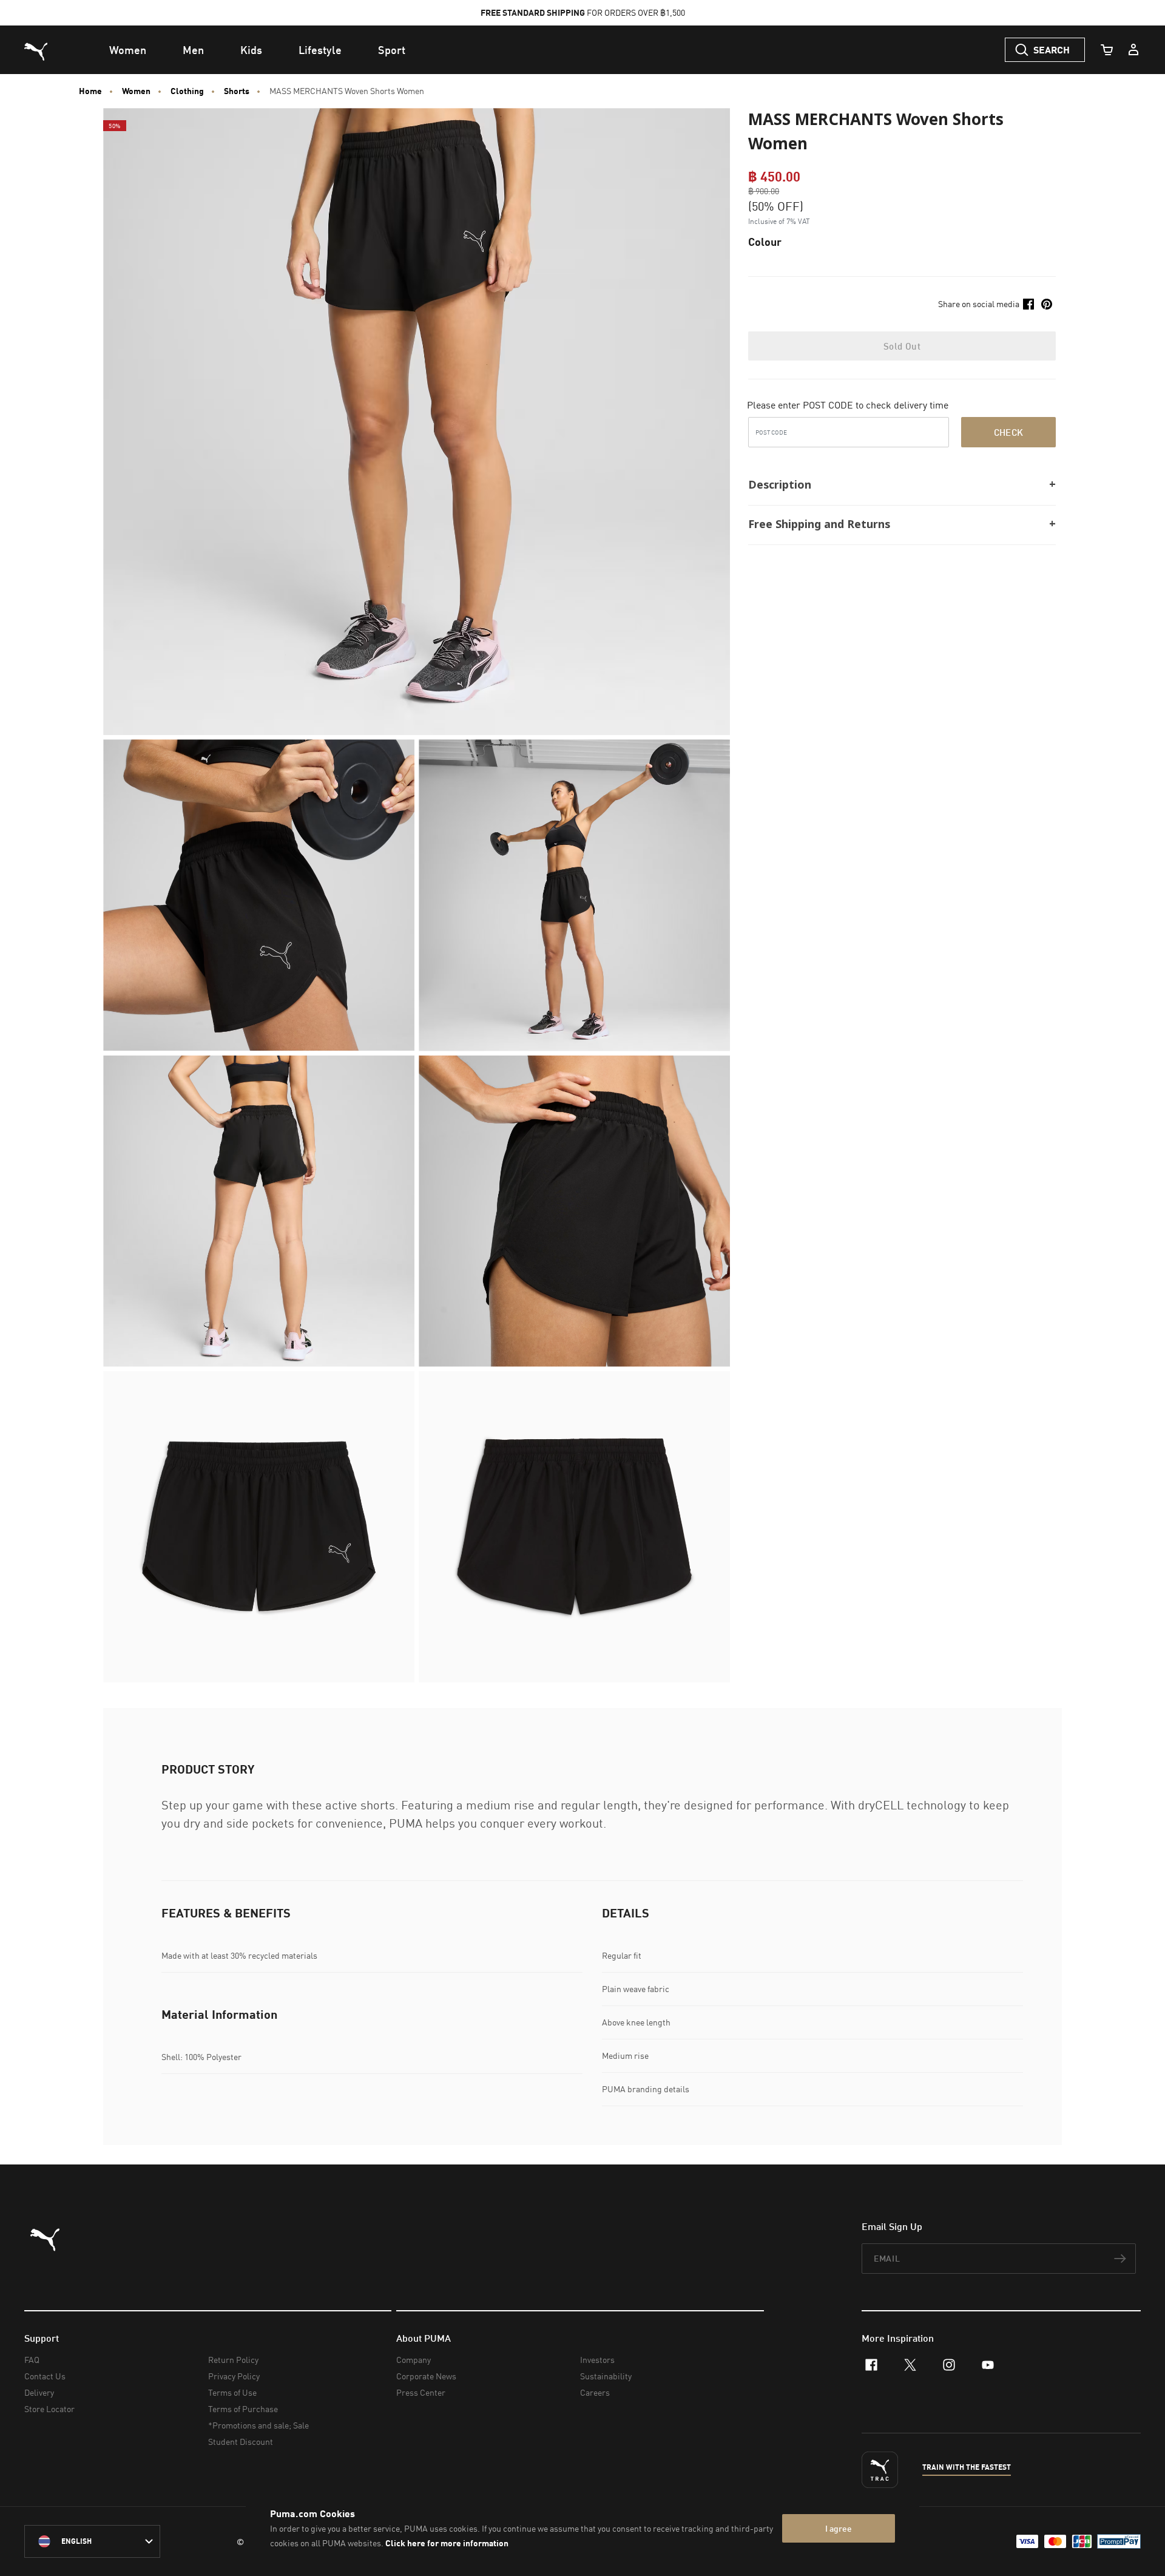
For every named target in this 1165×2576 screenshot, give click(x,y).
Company (414, 2360)
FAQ (32, 2360)
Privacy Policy (234, 2376)
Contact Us (45, 2376)
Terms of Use (232, 2392)
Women (136, 91)
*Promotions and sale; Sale (258, 2425)
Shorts (237, 91)
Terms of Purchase (243, 2409)
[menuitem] (128, 50)
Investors (597, 2360)
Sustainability (606, 2376)
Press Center (421, 2392)
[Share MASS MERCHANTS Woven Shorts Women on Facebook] (1028, 304)
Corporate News (426, 2376)
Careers (595, 2392)
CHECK (1009, 432)
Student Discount (241, 2442)
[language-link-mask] (92, 2541)
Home (90, 91)
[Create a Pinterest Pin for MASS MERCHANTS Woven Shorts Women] (1047, 304)
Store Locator (49, 2409)
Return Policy (233, 2360)
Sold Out (902, 346)
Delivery (39, 2392)
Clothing (187, 91)
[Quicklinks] (1133, 50)
